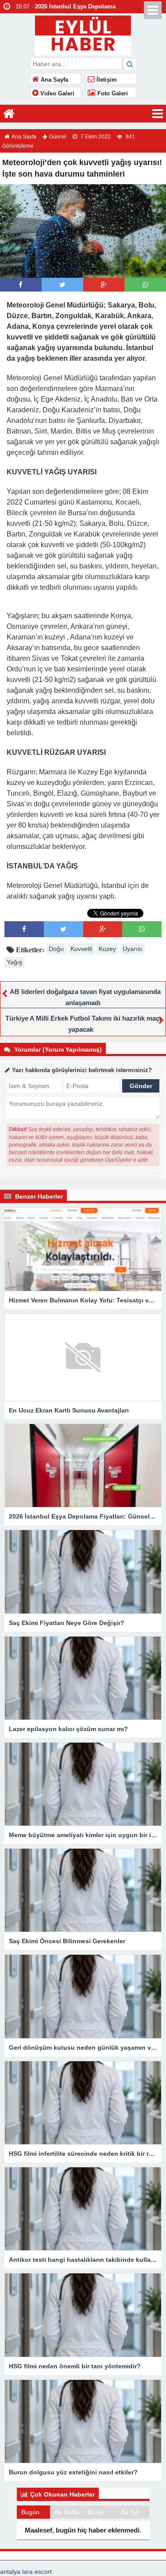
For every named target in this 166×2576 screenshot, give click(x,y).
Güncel (58, 137)
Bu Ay (96, 2512)
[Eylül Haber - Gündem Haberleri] (83, 34)
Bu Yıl (129, 2512)
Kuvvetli (81, 949)
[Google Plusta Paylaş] (104, 285)
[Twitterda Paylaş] (62, 285)
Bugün (30, 2512)
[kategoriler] (158, 114)
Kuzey (107, 949)
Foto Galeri (112, 94)
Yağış (14, 962)
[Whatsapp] (145, 285)
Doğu (56, 949)
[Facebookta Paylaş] (21, 285)
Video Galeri (56, 94)
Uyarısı (133, 949)
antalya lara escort (26, 2572)
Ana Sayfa (54, 80)
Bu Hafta (67, 2512)
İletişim (106, 80)
